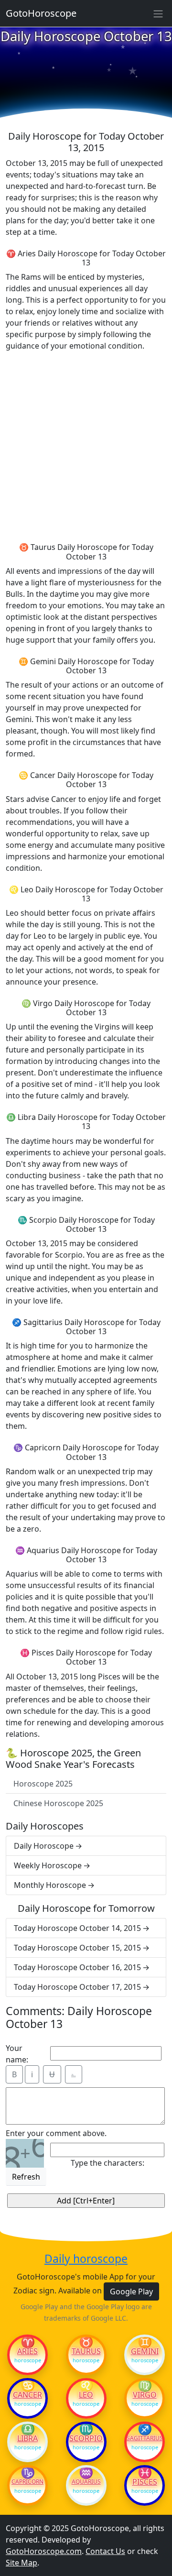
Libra (27, 2438)
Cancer (27, 2395)
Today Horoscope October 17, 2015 (77, 1987)
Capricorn (27, 2482)
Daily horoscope (86, 2259)
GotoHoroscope (41, 13)
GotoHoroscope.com (44, 2551)
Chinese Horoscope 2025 (58, 1803)
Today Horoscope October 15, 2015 (77, 1948)
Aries (27, 2351)
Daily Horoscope (44, 1846)
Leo (86, 2395)
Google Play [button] (131, 2291)
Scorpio (86, 2438)
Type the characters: (107, 2163)
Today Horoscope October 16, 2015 (77, 1967)
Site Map (21, 2563)
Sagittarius (145, 2438)
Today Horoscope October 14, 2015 (77, 1928)
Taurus (86, 2351)
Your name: (17, 2054)
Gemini (145, 2351)
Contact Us (105, 2551)
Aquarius (86, 2482)
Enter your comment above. (56, 2133)
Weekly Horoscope (48, 1865)
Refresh (26, 2177)
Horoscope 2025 (43, 1784)
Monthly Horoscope (50, 1885)
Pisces (145, 2482)
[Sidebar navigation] (158, 13)
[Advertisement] (86, 445)
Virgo (145, 2395)
